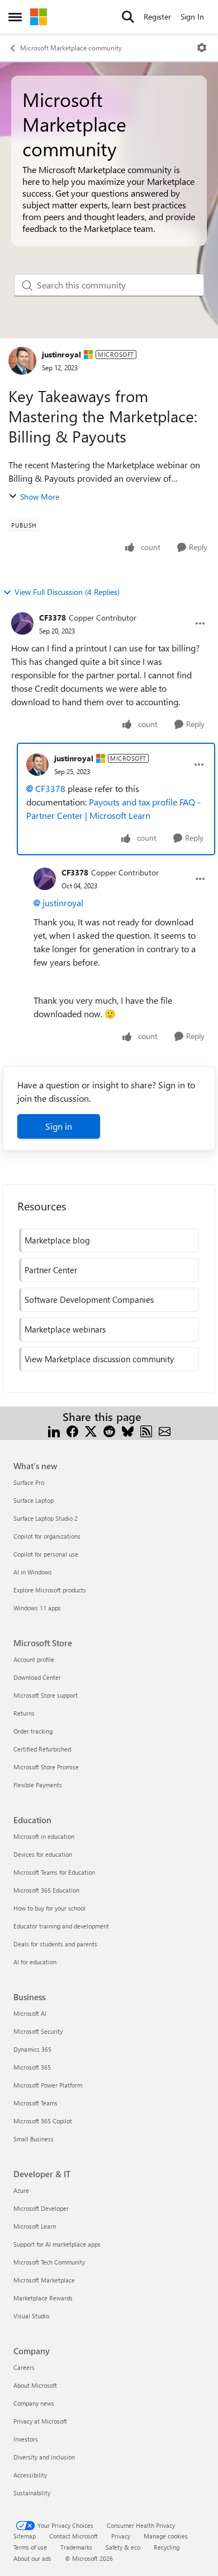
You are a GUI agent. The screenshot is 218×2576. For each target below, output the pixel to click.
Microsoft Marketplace (44, 2280)
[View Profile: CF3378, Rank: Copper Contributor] (22, 623)
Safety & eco (123, 2547)
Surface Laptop (34, 1500)
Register (157, 17)
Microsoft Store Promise (46, 1767)
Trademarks (76, 2547)
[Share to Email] (165, 1430)
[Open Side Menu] (15, 17)
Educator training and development (61, 1926)
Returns (24, 1713)
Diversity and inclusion (44, 2457)
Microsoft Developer (41, 2208)
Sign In (192, 17)
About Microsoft (35, 2385)
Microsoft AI (30, 2013)
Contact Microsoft (74, 2536)
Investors (26, 2439)
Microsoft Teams (35, 2103)
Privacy (121, 2536)
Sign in (59, 1126)
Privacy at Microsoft (40, 2421)
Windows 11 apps (37, 1608)
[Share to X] (91, 1430)
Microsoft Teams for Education (54, 1872)
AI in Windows (33, 1572)
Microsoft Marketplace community (71, 48)
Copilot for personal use (46, 1554)
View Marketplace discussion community (99, 1359)
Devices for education (43, 1854)
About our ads (32, 2558)
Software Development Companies (89, 1299)
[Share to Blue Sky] (128, 1430)
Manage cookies (166, 2536)
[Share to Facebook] (72, 1430)
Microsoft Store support (46, 1695)
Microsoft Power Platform (48, 2085)
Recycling (167, 2547)
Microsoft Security (38, 2031)
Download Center (37, 1677)
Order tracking (33, 1731)
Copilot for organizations (47, 1536)
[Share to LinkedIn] (54, 1430)
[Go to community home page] (39, 17)
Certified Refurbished (42, 1749)
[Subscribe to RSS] (146, 1430)
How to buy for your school (49, 1908)
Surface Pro (29, 1482)
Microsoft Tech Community (49, 2262)
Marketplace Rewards (43, 2298)
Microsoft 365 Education (46, 1890)
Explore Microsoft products (50, 1590)
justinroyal (61, 354)
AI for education (35, 1962)
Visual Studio (31, 2316)
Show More (40, 497)
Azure (21, 2190)
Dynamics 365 (32, 2049)
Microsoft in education (44, 1836)
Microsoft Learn (35, 2226)
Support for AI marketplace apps (57, 2244)
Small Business (34, 2139)
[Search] (128, 17)
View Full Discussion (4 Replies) (67, 592)
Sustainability (32, 2493)
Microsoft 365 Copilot (43, 2121)
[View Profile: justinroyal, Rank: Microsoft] (22, 361)
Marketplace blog (57, 1240)
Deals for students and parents (55, 1944)
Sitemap (25, 2536)
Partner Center (51, 1270)
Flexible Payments (38, 1785)
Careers (24, 2367)
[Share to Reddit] (109, 1430)
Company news (34, 2403)
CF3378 (53, 618)
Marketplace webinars (65, 1329)
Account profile (34, 1659)
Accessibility (30, 2475)
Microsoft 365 (32, 2067)
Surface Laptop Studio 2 (46, 1518)
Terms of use (30, 2547)
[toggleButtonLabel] (202, 48)
